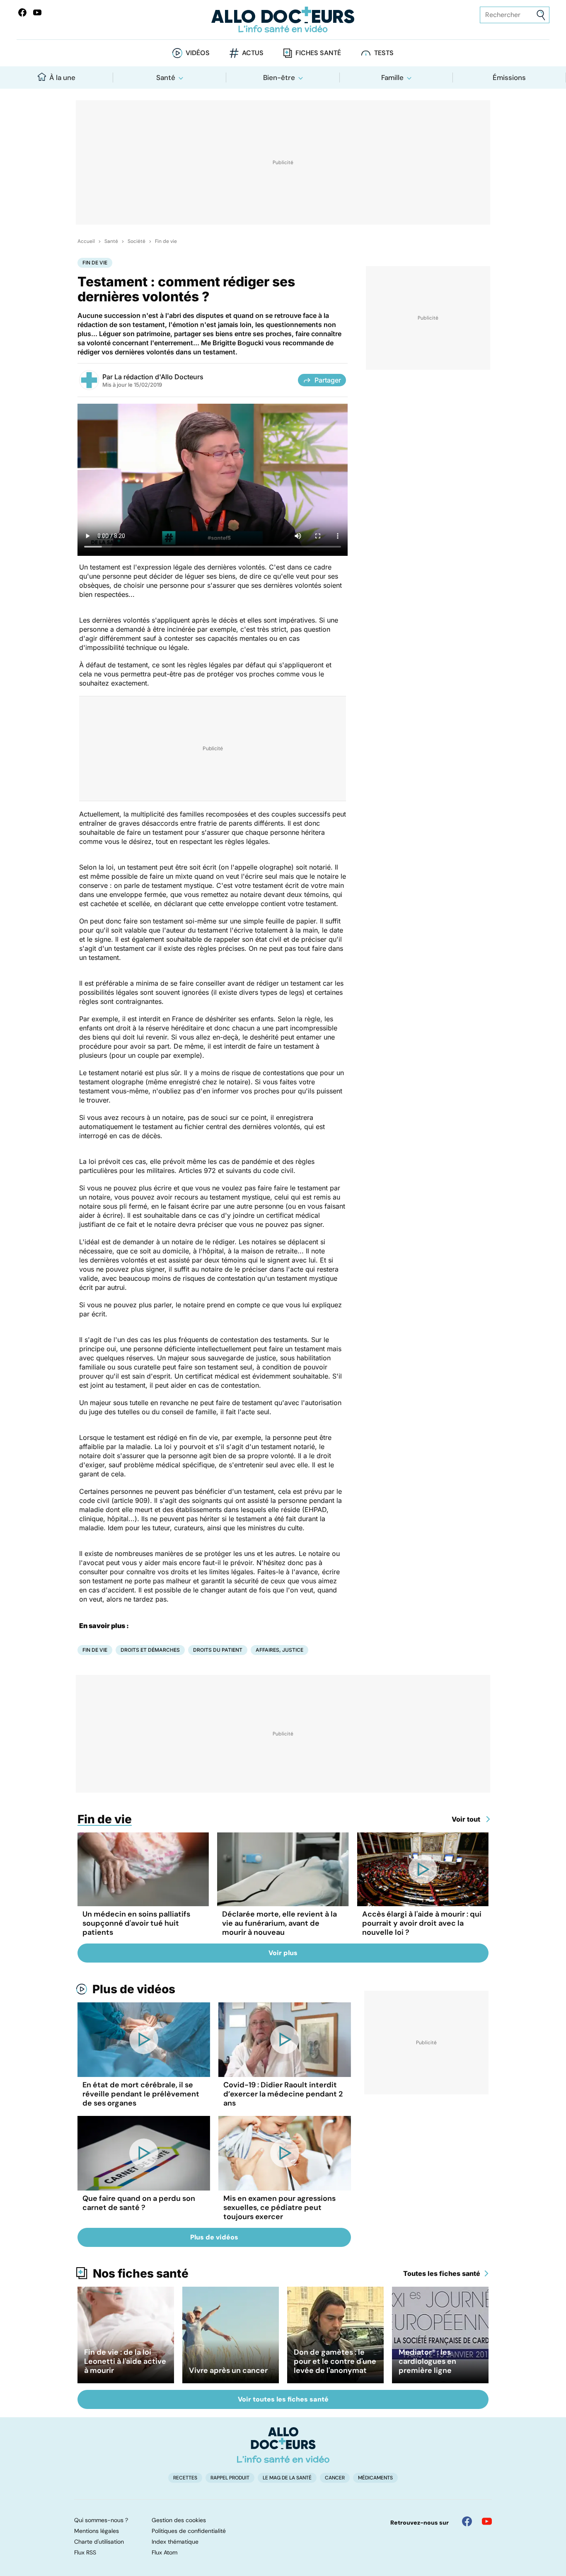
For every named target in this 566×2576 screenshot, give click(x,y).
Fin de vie (166, 241)
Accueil (86, 241)
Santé (166, 78)
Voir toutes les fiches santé (283, 2399)
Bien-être (279, 78)
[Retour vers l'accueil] (283, 20)
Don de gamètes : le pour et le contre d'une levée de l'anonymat (335, 2361)
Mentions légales (97, 2531)
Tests (384, 53)
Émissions (509, 78)
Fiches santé (318, 53)
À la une (62, 78)
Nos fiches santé (141, 2273)
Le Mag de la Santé (287, 2478)
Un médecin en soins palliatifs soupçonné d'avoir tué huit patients (136, 1923)
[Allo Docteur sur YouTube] (487, 2521)
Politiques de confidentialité (189, 2531)
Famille (392, 78)
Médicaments (375, 2478)
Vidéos (198, 53)
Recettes (185, 2478)
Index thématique (175, 2542)
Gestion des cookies (179, 2520)
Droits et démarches (150, 1650)
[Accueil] (283, 2445)
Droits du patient (218, 1650)
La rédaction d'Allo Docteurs (159, 377)
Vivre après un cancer (228, 2370)
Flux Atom (164, 2552)
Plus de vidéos (134, 1989)
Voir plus (283, 1953)
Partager (328, 380)
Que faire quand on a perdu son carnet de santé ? (139, 2203)
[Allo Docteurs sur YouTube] (37, 12)
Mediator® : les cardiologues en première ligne (427, 2361)
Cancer (335, 2478)
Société (137, 241)
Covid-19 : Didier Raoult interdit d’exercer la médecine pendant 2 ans (283, 2094)
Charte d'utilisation (99, 2542)
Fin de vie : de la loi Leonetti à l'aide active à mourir (125, 2361)
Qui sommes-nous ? (101, 2520)
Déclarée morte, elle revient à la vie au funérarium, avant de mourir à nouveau (279, 1923)
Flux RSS (85, 2552)
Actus (253, 53)
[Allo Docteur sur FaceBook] (22, 12)
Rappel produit (230, 2478)
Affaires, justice (279, 1650)
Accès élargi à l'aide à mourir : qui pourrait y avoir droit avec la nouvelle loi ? (422, 1923)
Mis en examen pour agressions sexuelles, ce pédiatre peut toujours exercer (279, 2208)
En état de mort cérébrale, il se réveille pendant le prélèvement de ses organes (141, 2094)
